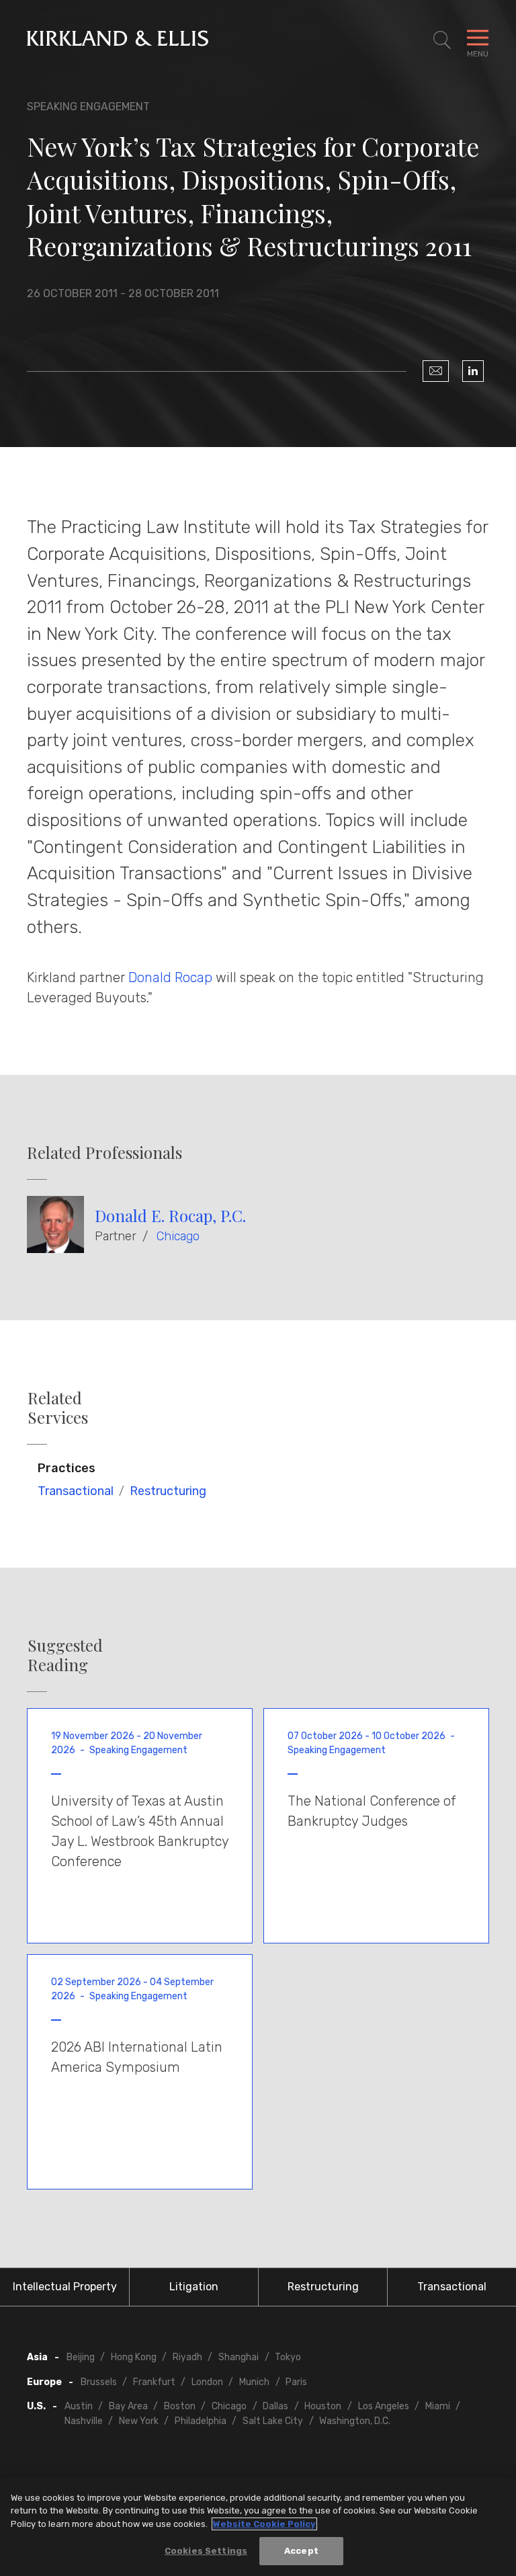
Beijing (81, 2357)
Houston (323, 2406)
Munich (254, 2382)
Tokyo (288, 2357)
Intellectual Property (65, 2287)
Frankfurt (154, 2382)
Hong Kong (134, 2357)
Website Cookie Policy (264, 2524)
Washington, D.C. (355, 2421)
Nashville (84, 2421)
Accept (301, 2551)
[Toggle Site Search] (442, 40)
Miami (438, 2406)
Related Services (58, 1408)
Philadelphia (201, 2421)
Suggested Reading (65, 1655)
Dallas (275, 2406)
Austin (79, 2406)
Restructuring (168, 1491)
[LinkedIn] (473, 371)
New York (139, 2421)
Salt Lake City (273, 2421)
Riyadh (187, 2357)
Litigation (194, 2287)
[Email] (436, 371)
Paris (296, 2382)
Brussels (99, 2382)
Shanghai (239, 2357)
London (207, 2382)
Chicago (178, 1236)
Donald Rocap (170, 977)
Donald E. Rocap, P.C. (170, 1215)
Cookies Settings (206, 2551)
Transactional (76, 1491)
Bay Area (128, 2406)
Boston (180, 2406)
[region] (258, 2527)
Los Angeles (384, 2406)
